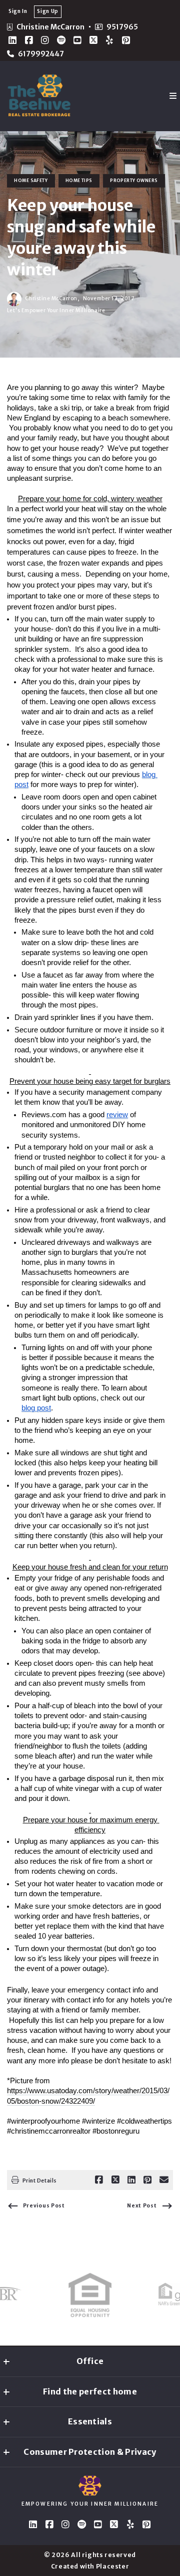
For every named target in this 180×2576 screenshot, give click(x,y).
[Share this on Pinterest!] (147, 2180)
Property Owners (134, 181)
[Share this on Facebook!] (99, 2180)
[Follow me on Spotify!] (61, 40)
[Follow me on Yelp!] (109, 40)
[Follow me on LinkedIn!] (12, 40)
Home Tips (79, 181)
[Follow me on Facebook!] (29, 40)
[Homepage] (39, 96)
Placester (113, 2566)
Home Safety (31, 181)
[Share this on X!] (115, 2180)
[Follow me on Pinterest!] (126, 40)
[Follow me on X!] (93, 40)
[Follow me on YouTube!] (77, 40)
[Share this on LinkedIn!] (131, 2180)
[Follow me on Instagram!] (45, 40)
